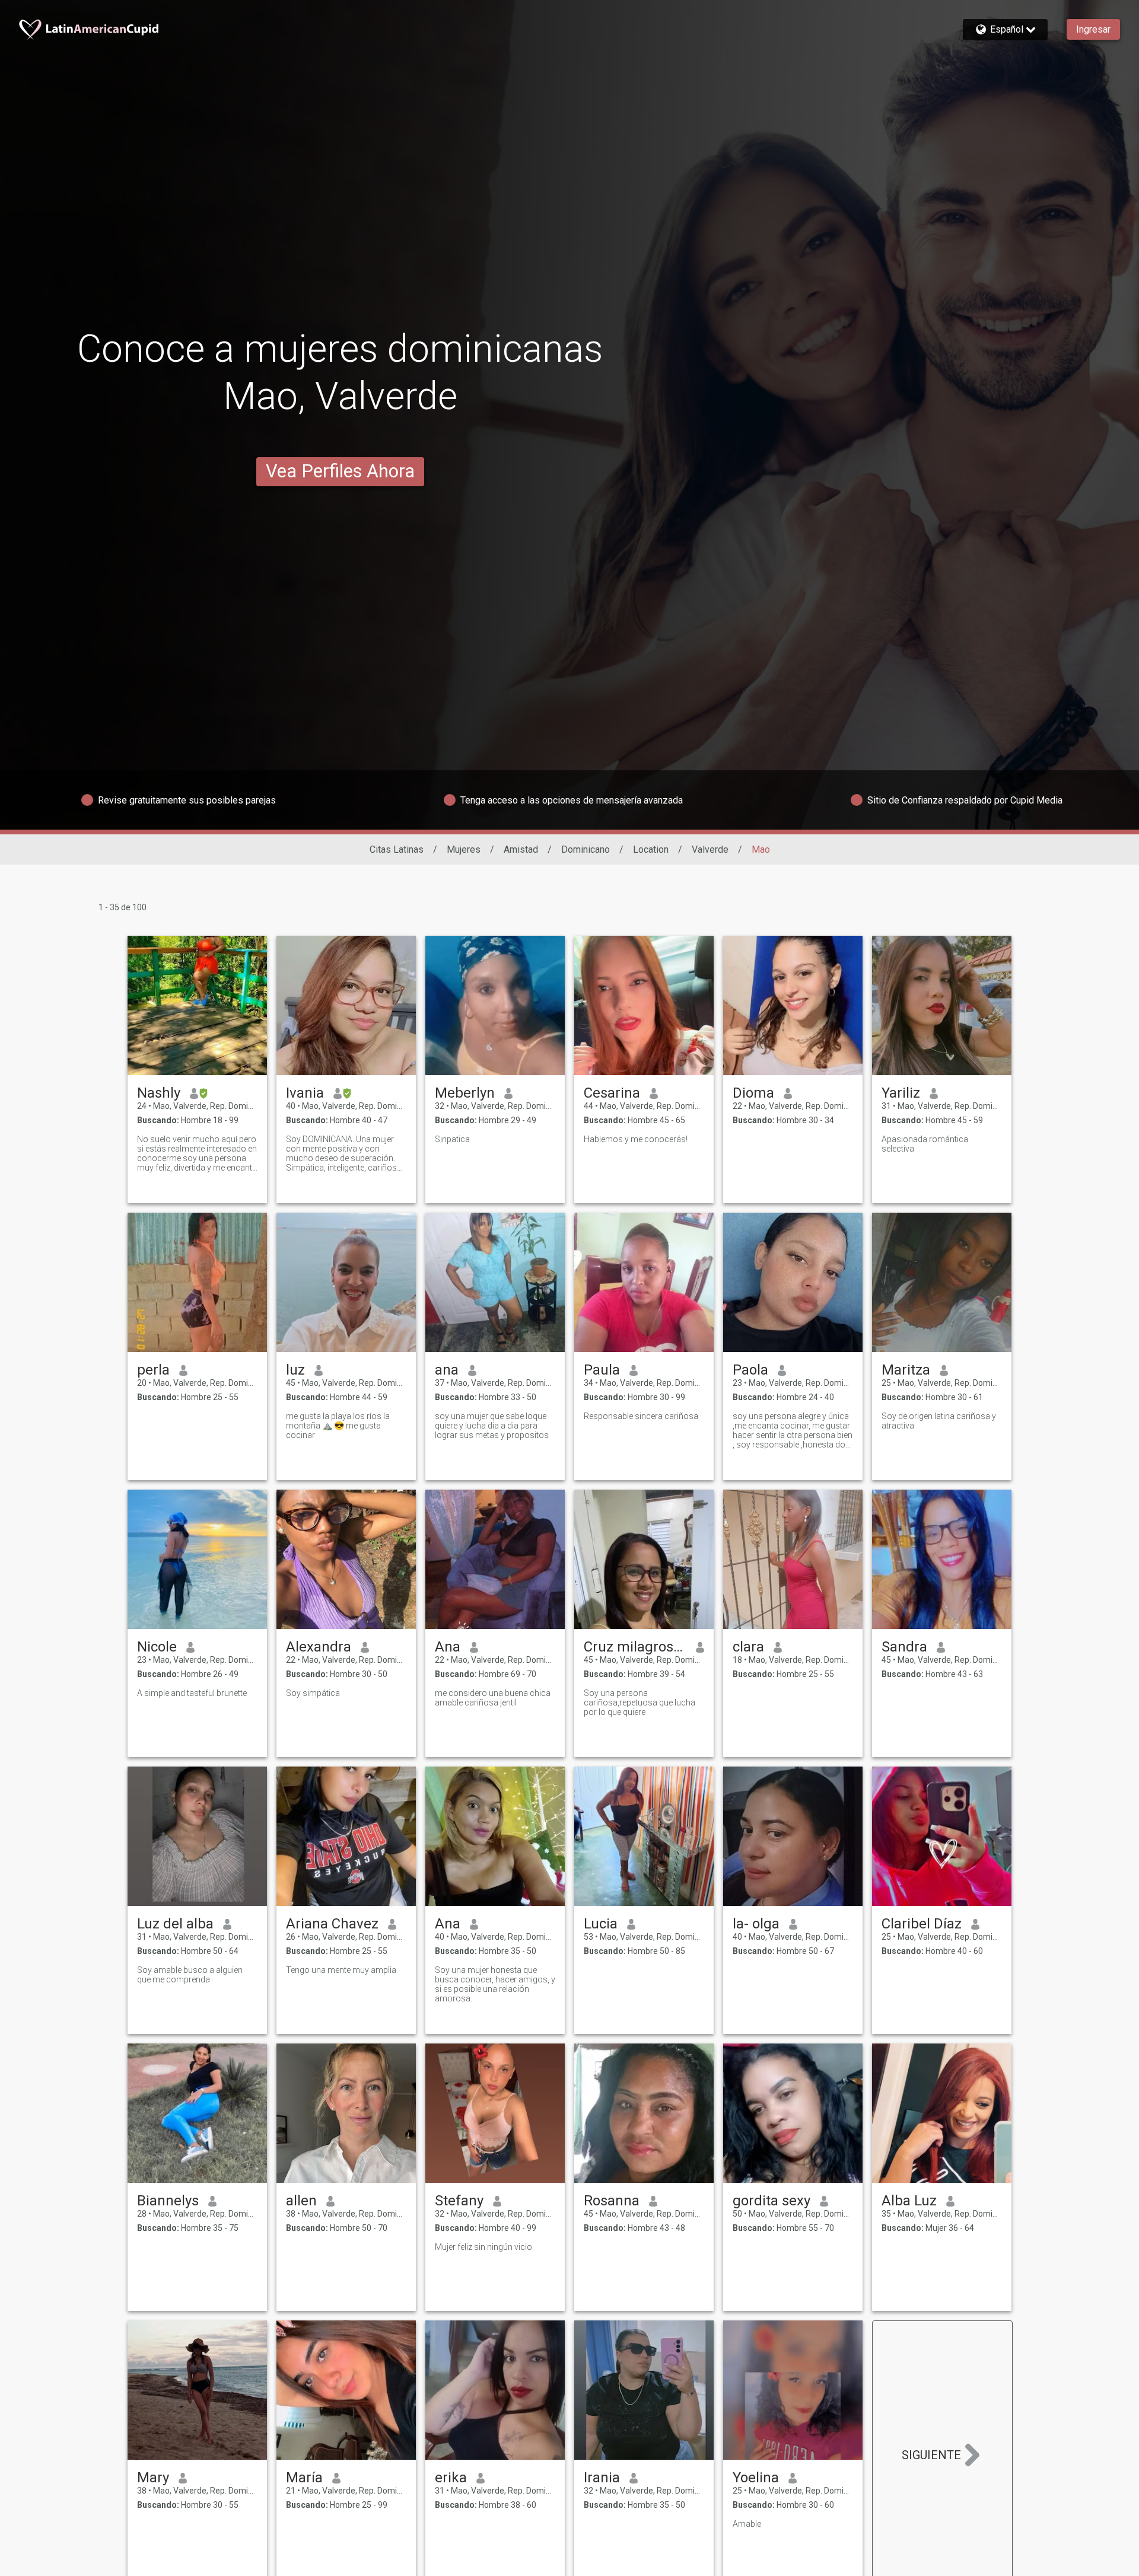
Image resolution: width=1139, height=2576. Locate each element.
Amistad (521, 849)
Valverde (710, 849)
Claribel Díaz (922, 1924)
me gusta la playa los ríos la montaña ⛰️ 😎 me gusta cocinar (338, 1426)
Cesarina (612, 1093)
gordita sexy (771, 2201)
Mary (153, 2478)
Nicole (157, 1647)
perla (153, 1370)
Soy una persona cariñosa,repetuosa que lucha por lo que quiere (640, 1703)
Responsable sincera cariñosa (641, 1416)
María (304, 2478)
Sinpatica (452, 1139)
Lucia (601, 1924)
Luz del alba (175, 1924)
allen (301, 2201)
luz (295, 1370)
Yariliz (901, 1093)
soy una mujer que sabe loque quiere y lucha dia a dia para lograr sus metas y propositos (492, 1426)
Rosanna (612, 2201)
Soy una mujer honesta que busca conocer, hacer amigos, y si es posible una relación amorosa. (495, 1984)
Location (651, 849)
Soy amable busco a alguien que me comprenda (190, 1975)
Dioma (753, 1093)
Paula (602, 1370)
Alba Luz (909, 2201)
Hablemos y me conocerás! (636, 1139)
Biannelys (168, 2201)
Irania (602, 2478)
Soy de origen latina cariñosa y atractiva (939, 1421)
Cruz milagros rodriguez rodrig (635, 1647)
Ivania (305, 1093)
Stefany (459, 2201)
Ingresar (1093, 29)
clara (748, 1647)
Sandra (904, 1647)
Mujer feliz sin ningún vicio (483, 2247)
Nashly (159, 1093)
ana (447, 1370)
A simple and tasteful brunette (192, 1693)
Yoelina (756, 2478)
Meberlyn (465, 1093)
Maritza (906, 1370)
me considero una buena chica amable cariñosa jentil (493, 1698)
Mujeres (464, 849)
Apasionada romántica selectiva (925, 1144)
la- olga (756, 1924)
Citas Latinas (397, 849)
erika (451, 2478)
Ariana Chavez (332, 1924)
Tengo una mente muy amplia (341, 1970)
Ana (448, 1647)
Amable (747, 2524)
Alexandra (319, 1647)
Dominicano (586, 849)
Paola (750, 1370)
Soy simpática (313, 1693)
